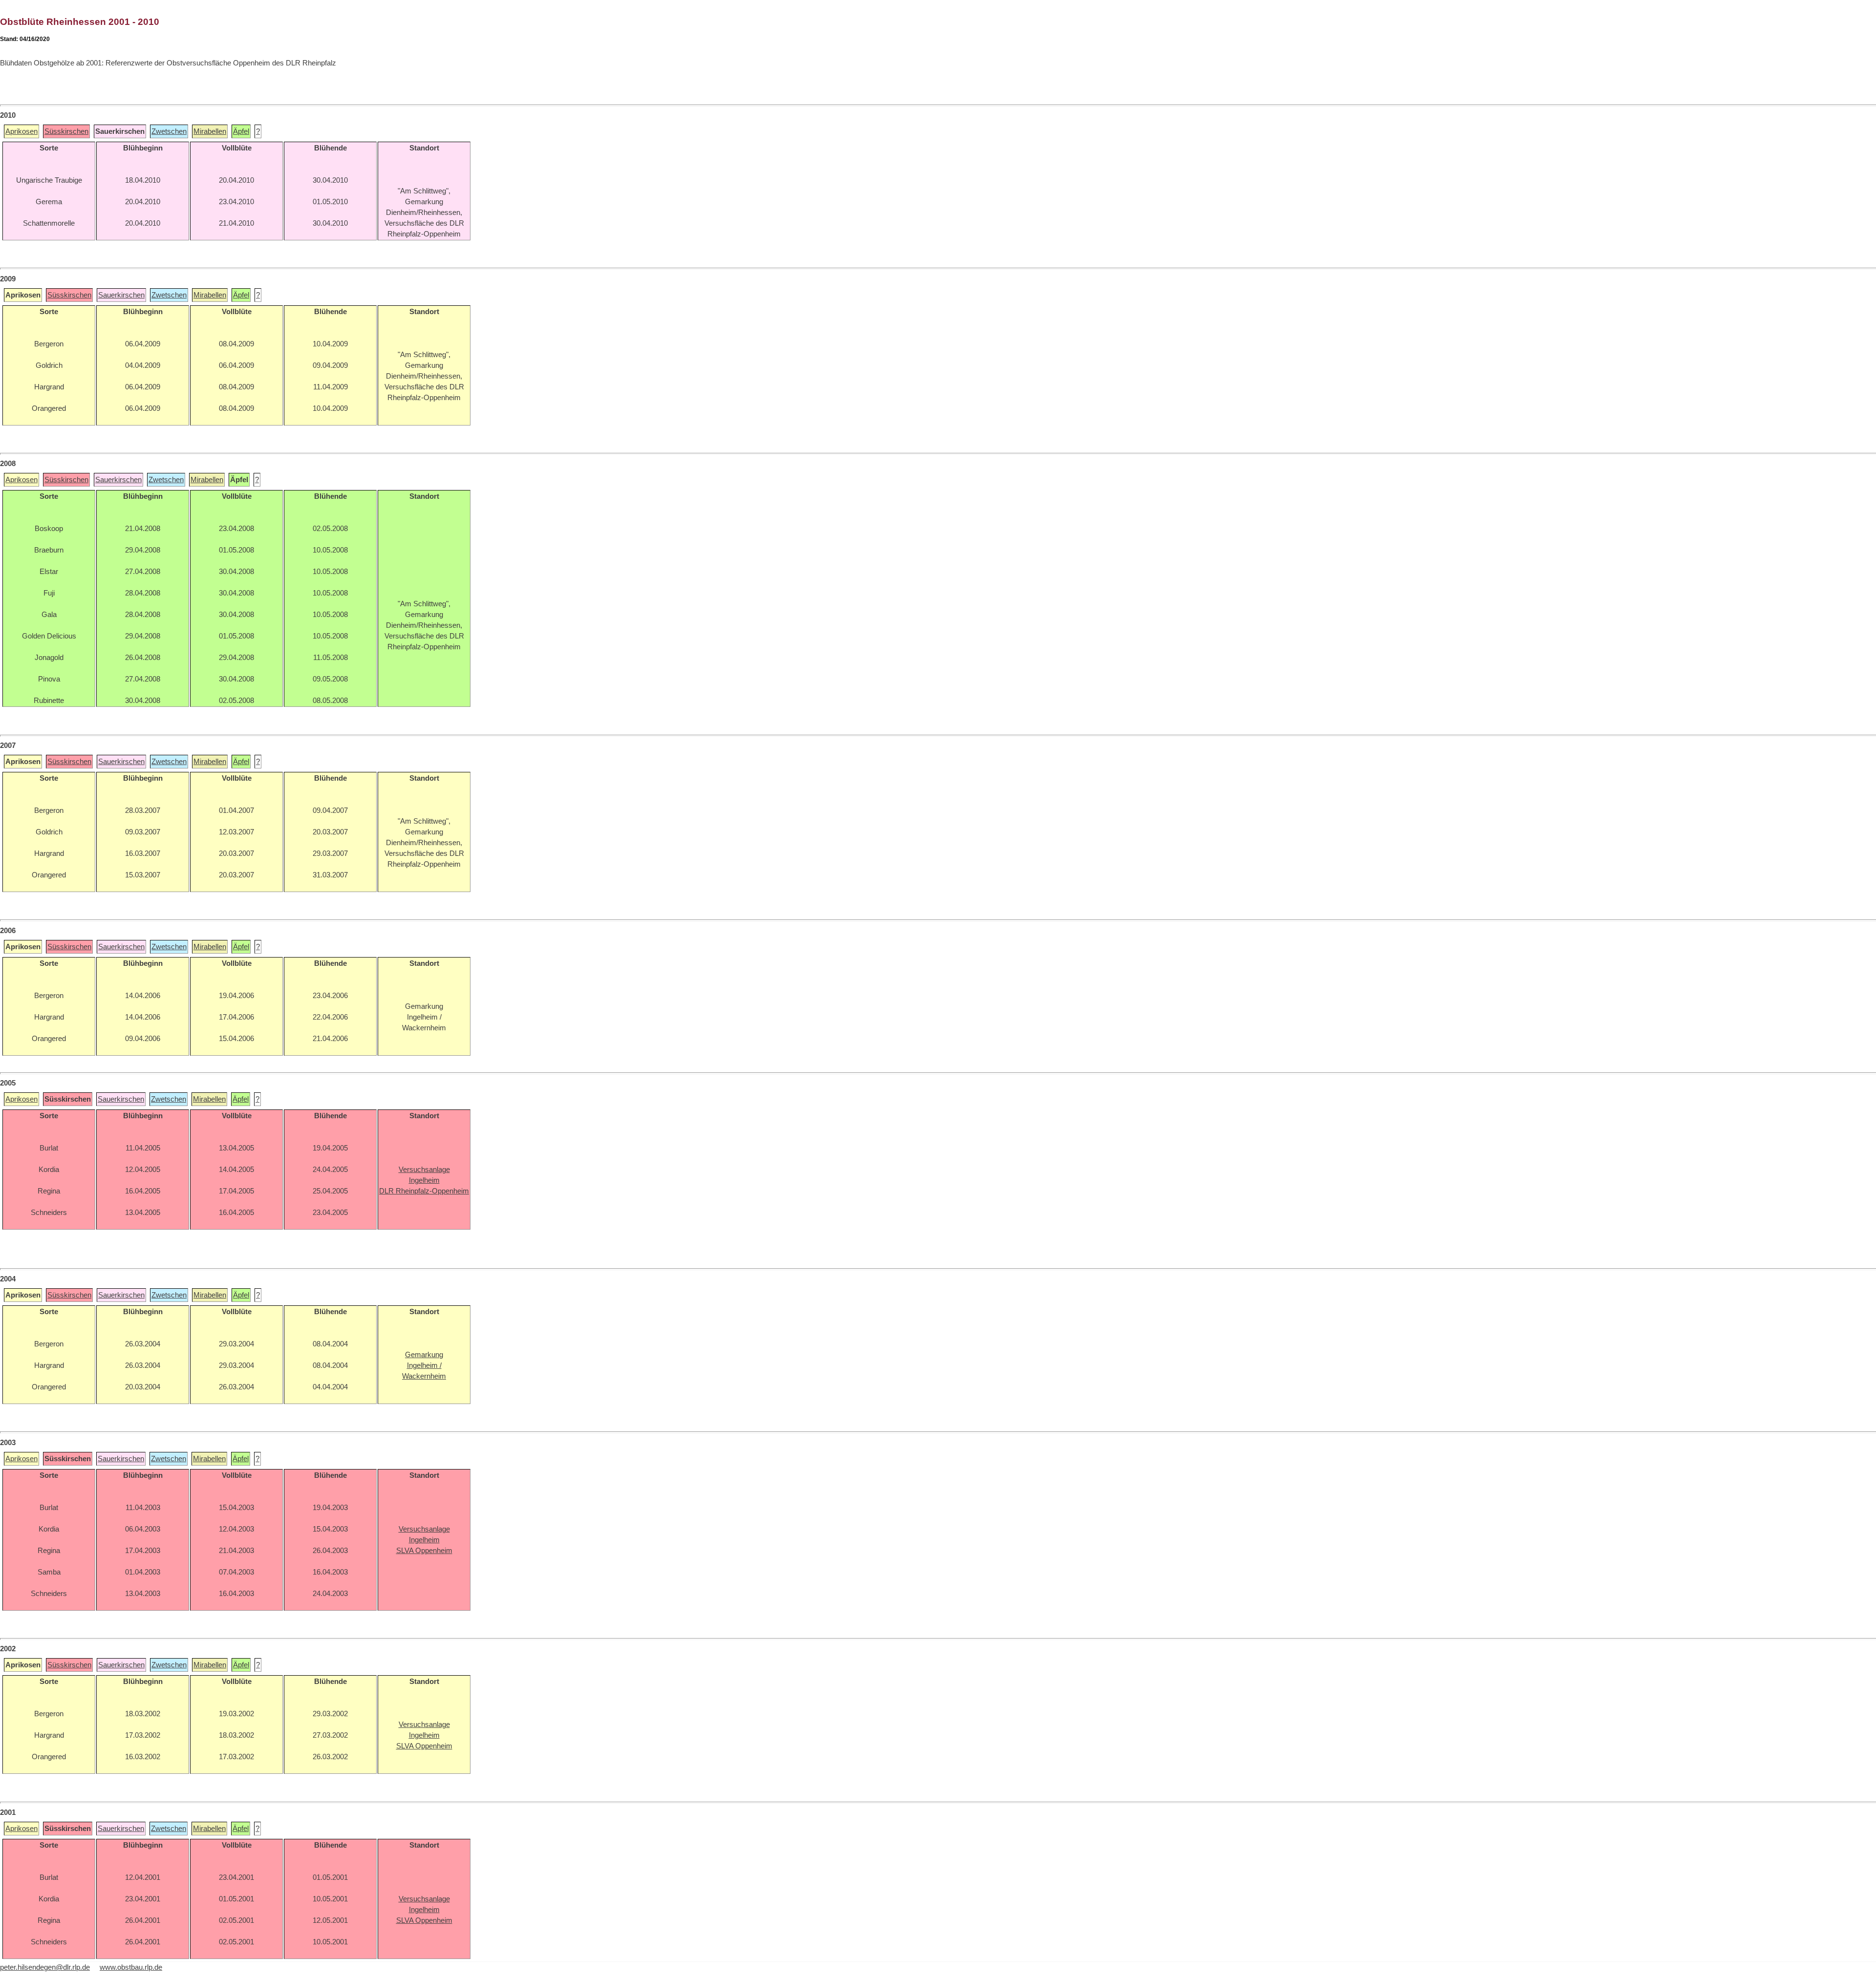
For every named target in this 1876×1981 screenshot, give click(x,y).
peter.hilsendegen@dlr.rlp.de (45, 1967)
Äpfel (241, 131)
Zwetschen (169, 131)
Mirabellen (210, 131)
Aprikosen (21, 131)
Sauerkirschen (121, 295)
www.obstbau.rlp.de (131, 1967)
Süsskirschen (66, 131)
